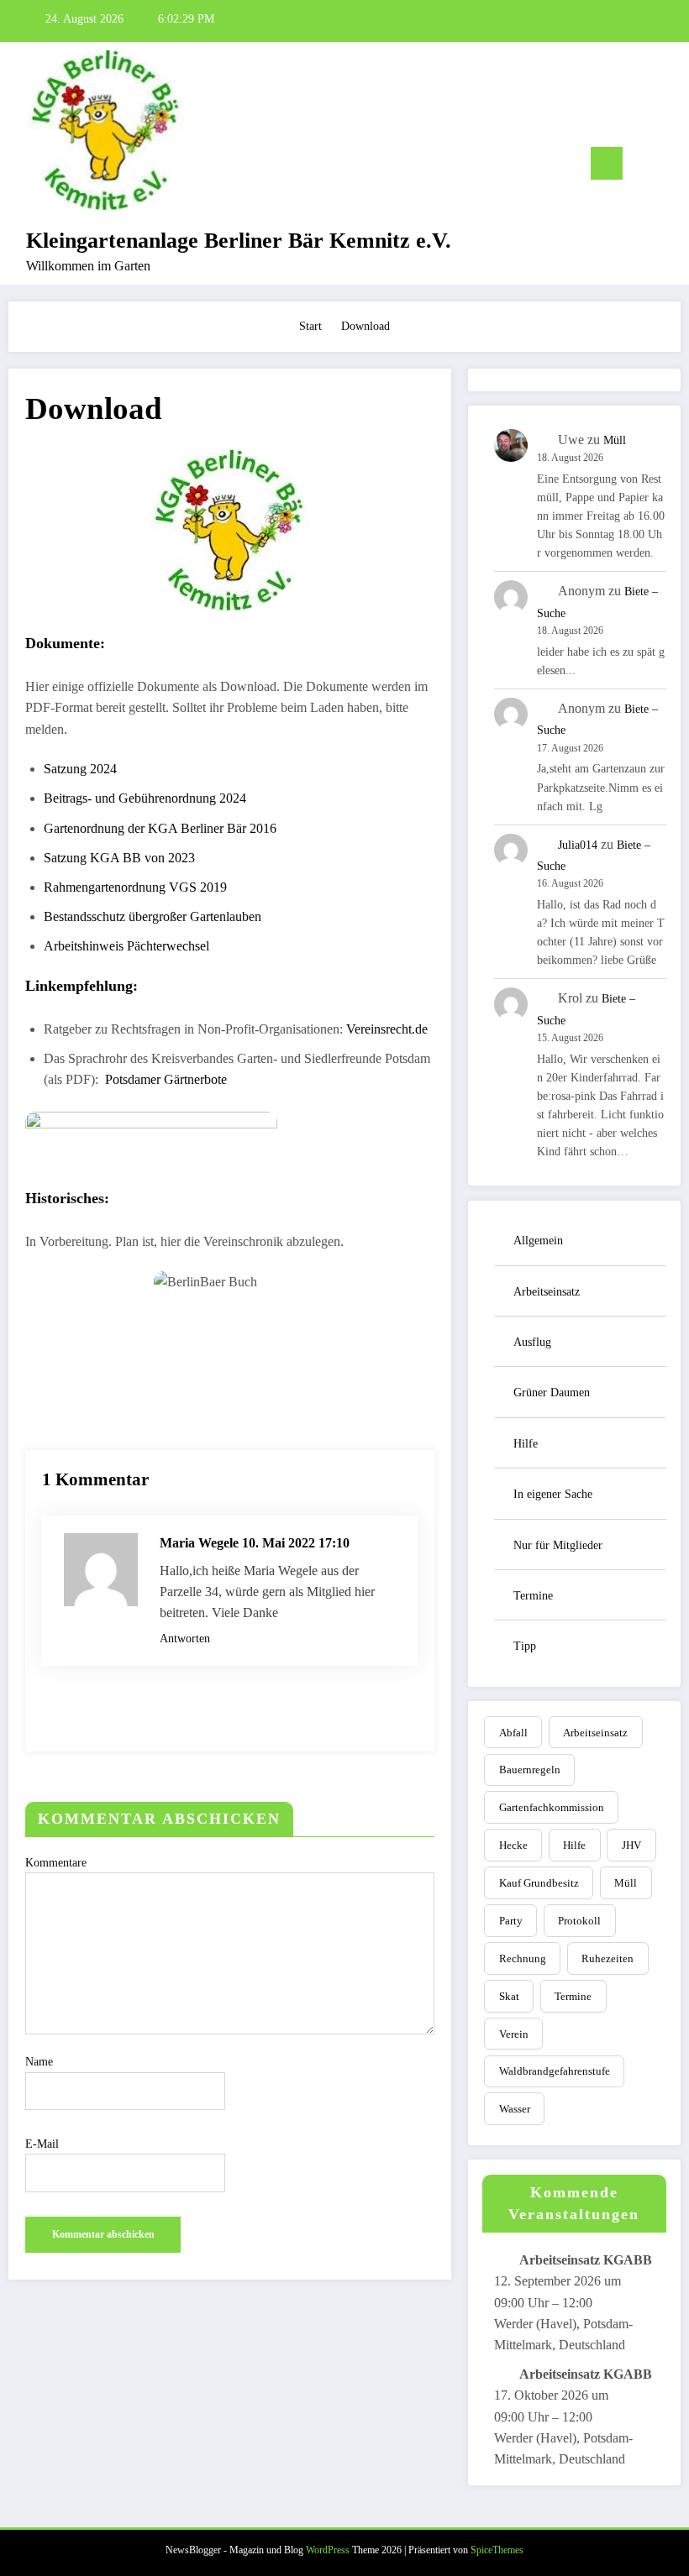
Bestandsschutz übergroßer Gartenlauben (153, 916)
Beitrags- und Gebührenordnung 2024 (145, 798)
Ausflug (532, 1342)
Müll (615, 440)
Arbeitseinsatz (547, 1292)
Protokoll (579, 1921)
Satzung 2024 (80, 769)
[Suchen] (644, 167)
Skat (509, 1996)
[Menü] (607, 163)
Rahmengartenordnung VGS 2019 (135, 887)
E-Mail (42, 2144)
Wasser (515, 2109)
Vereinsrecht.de (387, 1029)
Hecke (513, 1845)
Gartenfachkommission (552, 1807)
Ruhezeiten (607, 1958)
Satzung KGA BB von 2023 (119, 858)
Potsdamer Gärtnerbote (166, 1079)
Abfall (513, 1733)
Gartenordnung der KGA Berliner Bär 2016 (160, 828)
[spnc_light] (670, 166)
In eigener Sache (553, 1494)
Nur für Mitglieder (558, 1545)
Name (39, 2062)
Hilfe (526, 1444)
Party (511, 1921)
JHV (631, 1845)
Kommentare (56, 1863)
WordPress (328, 2550)
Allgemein (538, 1241)
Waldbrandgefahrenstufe (555, 2071)
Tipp (525, 1646)
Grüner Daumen (552, 1393)
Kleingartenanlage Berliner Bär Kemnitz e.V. (239, 241)
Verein (514, 2034)
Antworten (185, 1639)
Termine (533, 1596)
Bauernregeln (530, 1770)
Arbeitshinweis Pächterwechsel (126, 946)
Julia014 (578, 845)
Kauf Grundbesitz (539, 1883)
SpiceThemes (497, 2550)
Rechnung (523, 1958)
